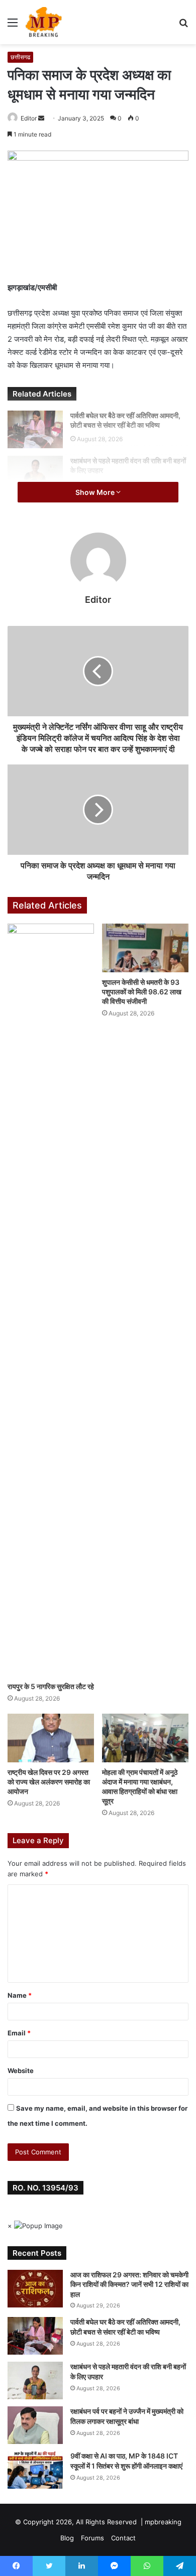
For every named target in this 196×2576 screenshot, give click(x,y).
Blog (67, 2538)
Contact (123, 2538)
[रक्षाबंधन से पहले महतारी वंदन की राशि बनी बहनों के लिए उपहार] (35, 475)
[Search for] (183, 26)
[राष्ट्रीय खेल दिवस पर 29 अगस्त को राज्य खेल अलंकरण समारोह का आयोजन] (51, 1738)
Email (19, 2033)
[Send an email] (41, 118)
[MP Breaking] (44, 22)
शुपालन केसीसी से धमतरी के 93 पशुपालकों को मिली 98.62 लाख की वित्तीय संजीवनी (142, 992)
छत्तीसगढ (20, 57)
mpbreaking (163, 2522)
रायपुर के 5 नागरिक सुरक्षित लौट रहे (51, 1686)
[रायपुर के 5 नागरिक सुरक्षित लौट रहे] (51, 1300)
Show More (96, 492)
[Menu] (13, 26)
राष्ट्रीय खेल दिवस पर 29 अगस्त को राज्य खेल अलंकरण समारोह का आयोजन (49, 1782)
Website (21, 2071)
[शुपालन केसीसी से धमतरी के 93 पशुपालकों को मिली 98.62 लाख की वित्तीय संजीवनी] (145, 948)
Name (20, 1995)
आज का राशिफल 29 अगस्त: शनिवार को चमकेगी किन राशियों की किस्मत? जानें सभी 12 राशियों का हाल (129, 2284)
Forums (92, 2538)
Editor (29, 118)
